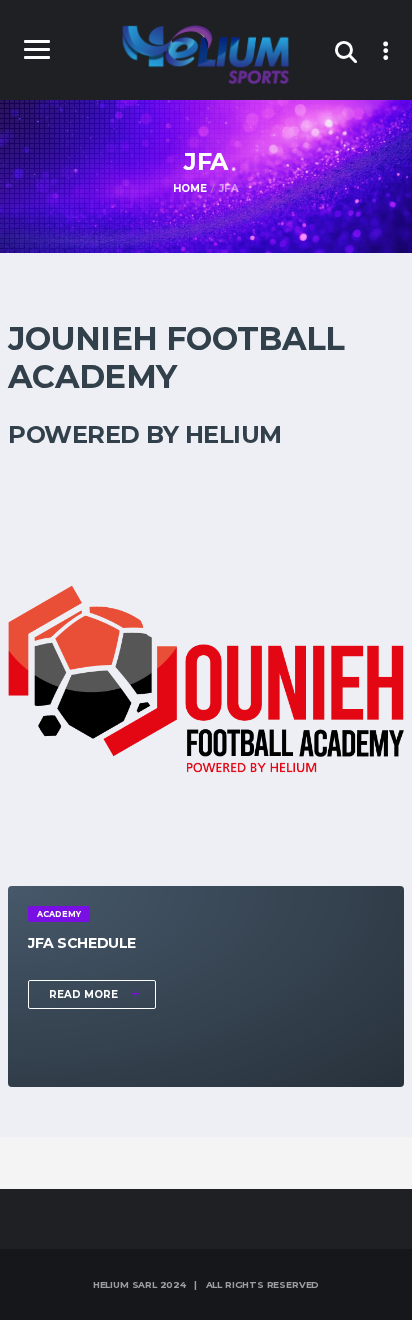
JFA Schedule (82, 943)
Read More (85, 994)
